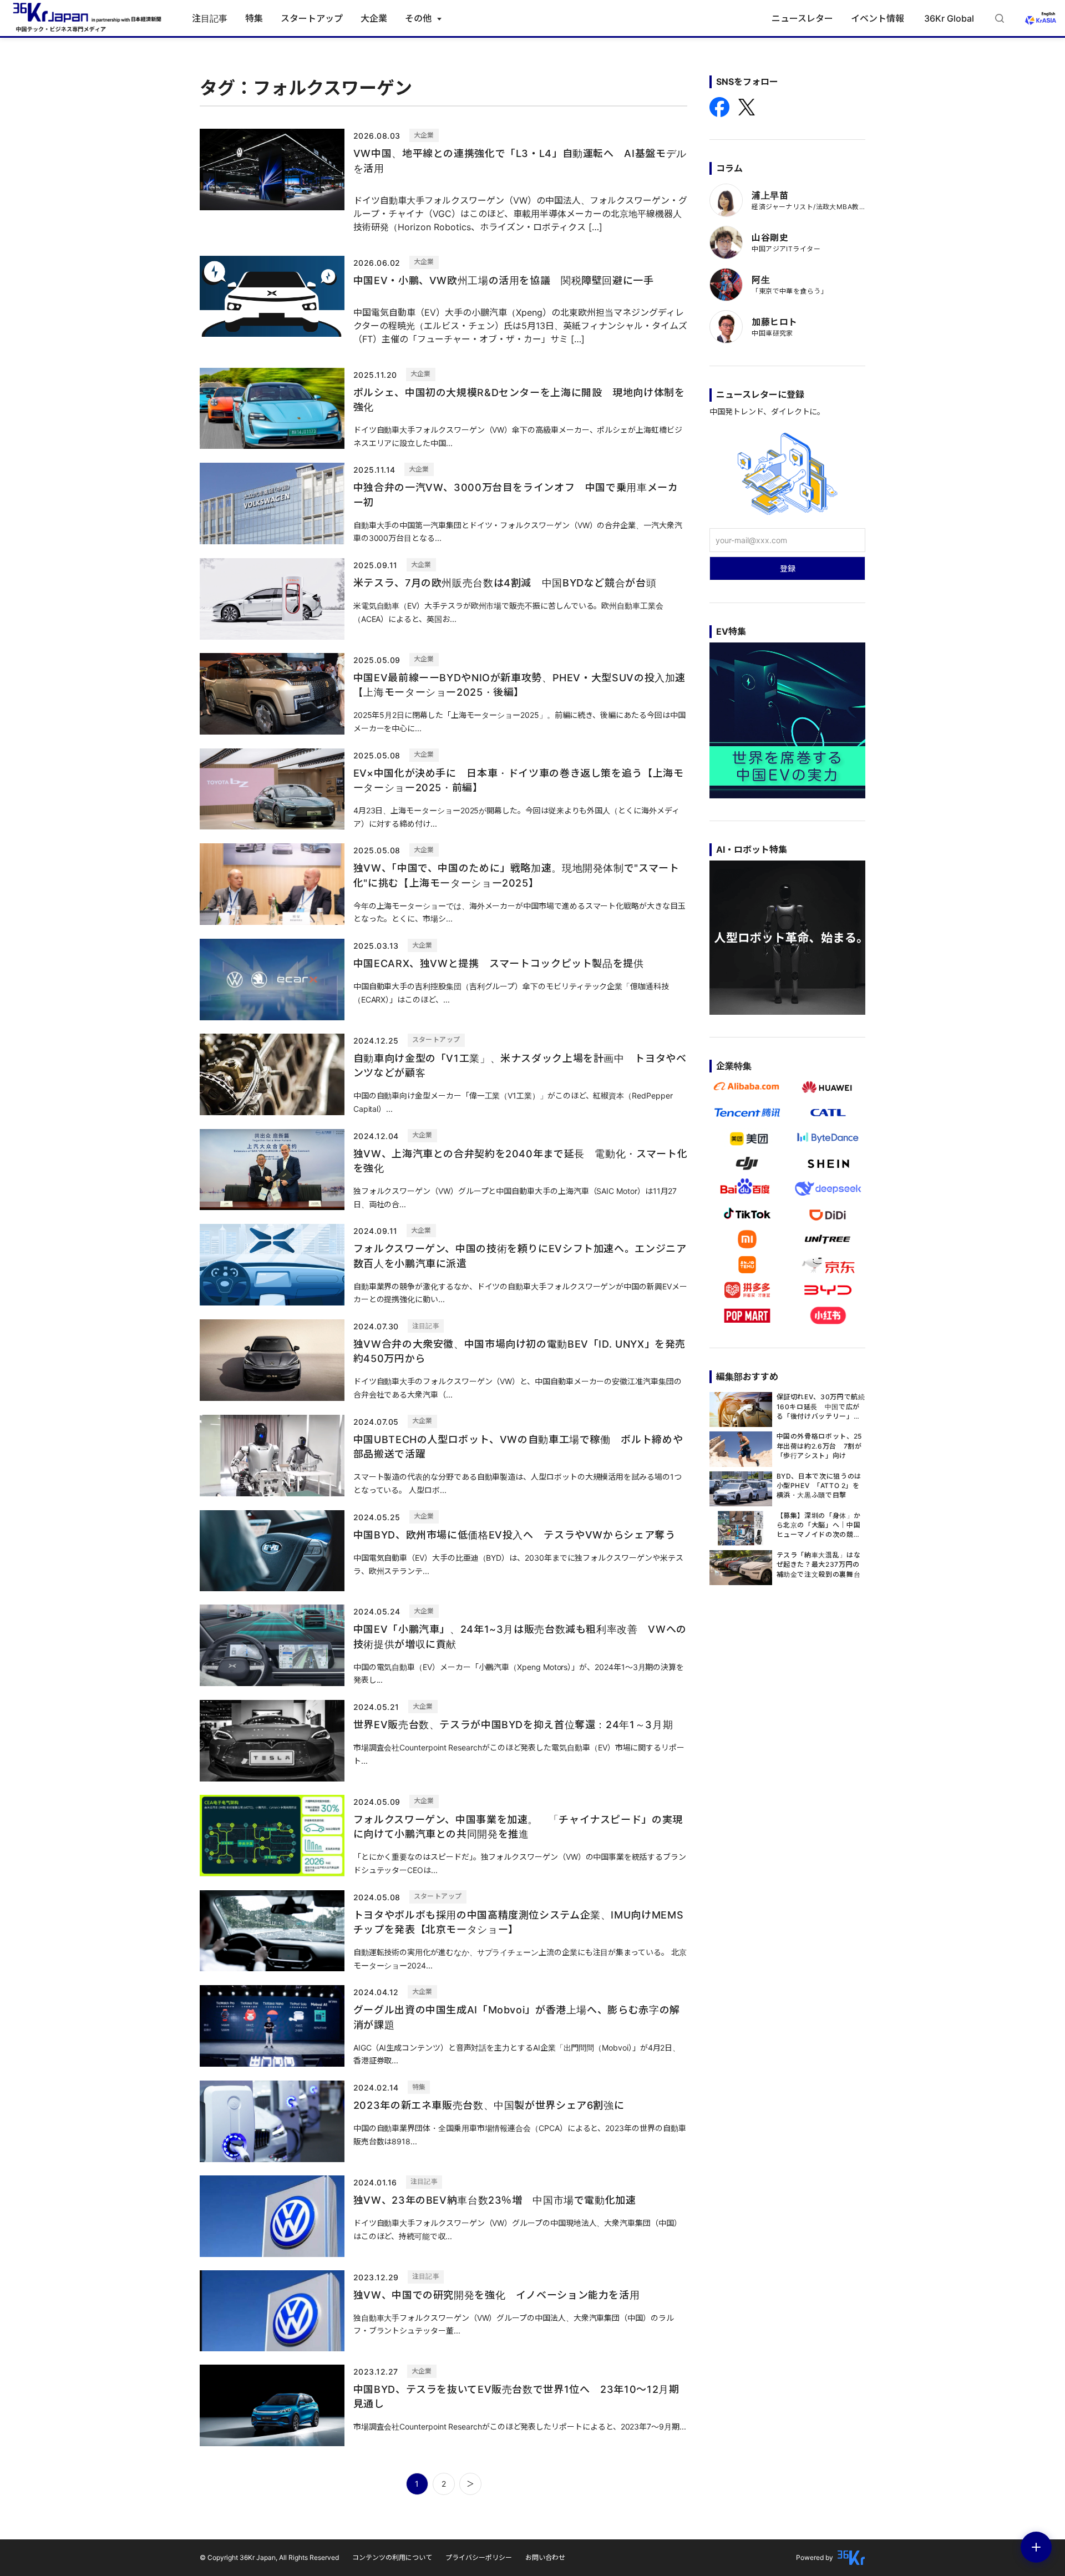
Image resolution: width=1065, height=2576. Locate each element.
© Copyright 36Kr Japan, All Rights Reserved (269, 2557)
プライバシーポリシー (479, 2557)
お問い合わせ (545, 2557)
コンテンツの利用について (392, 2557)
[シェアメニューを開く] (1036, 2547)
